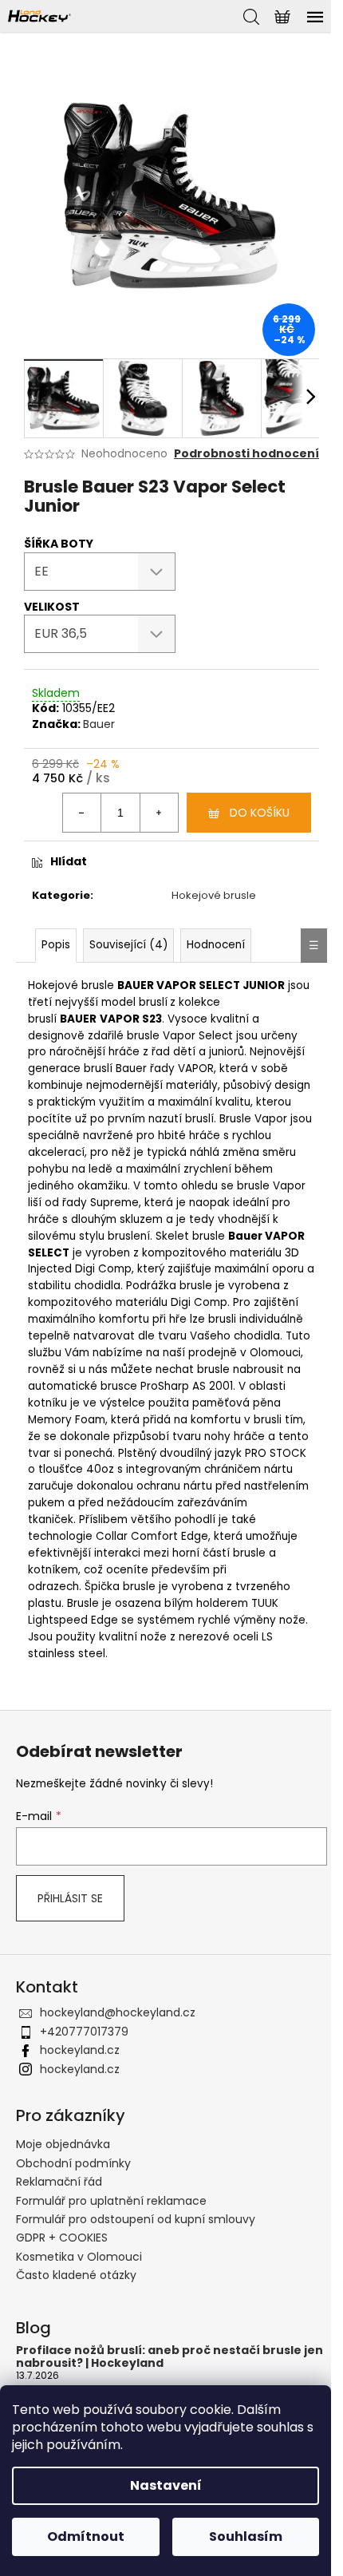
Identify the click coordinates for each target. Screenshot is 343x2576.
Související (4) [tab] (128, 945)
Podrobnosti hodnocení (246, 454)
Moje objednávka (63, 2144)
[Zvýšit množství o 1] (159, 813)
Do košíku (260, 813)
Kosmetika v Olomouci (79, 2257)
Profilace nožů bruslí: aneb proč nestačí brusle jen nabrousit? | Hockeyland (170, 2357)
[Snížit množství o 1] (82, 813)
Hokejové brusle (214, 895)
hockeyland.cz (80, 2050)
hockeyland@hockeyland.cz (118, 2012)
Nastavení (166, 2485)
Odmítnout (86, 2536)
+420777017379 (84, 2032)
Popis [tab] (56, 945)
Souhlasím (246, 2536)
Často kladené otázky (76, 2275)
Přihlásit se (70, 1898)
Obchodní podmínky (73, 2163)
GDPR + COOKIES (62, 2238)
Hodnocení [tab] (216, 945)
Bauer (99, 724)
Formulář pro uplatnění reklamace (111, 2201)
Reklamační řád (59, 2182)
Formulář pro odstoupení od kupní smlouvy (136, 2219)
